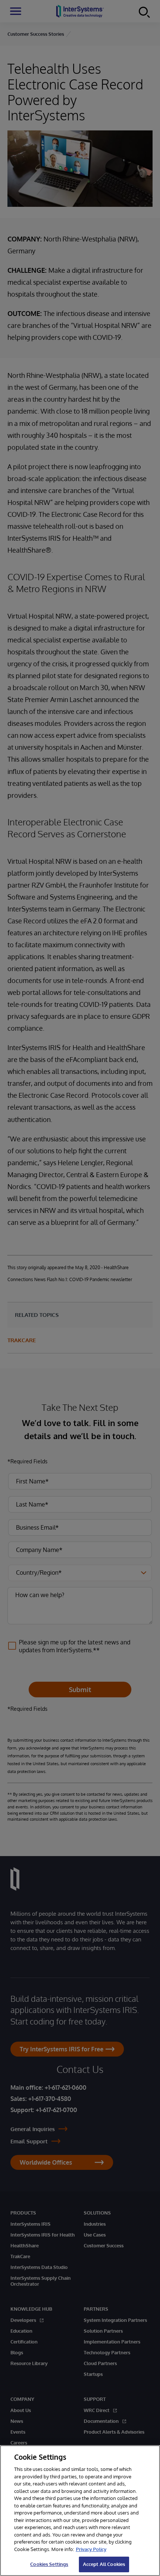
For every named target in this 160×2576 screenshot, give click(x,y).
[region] (80, 2511)
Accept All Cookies (104, 2564)
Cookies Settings (49, 2564)
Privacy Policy (91, 2549)
